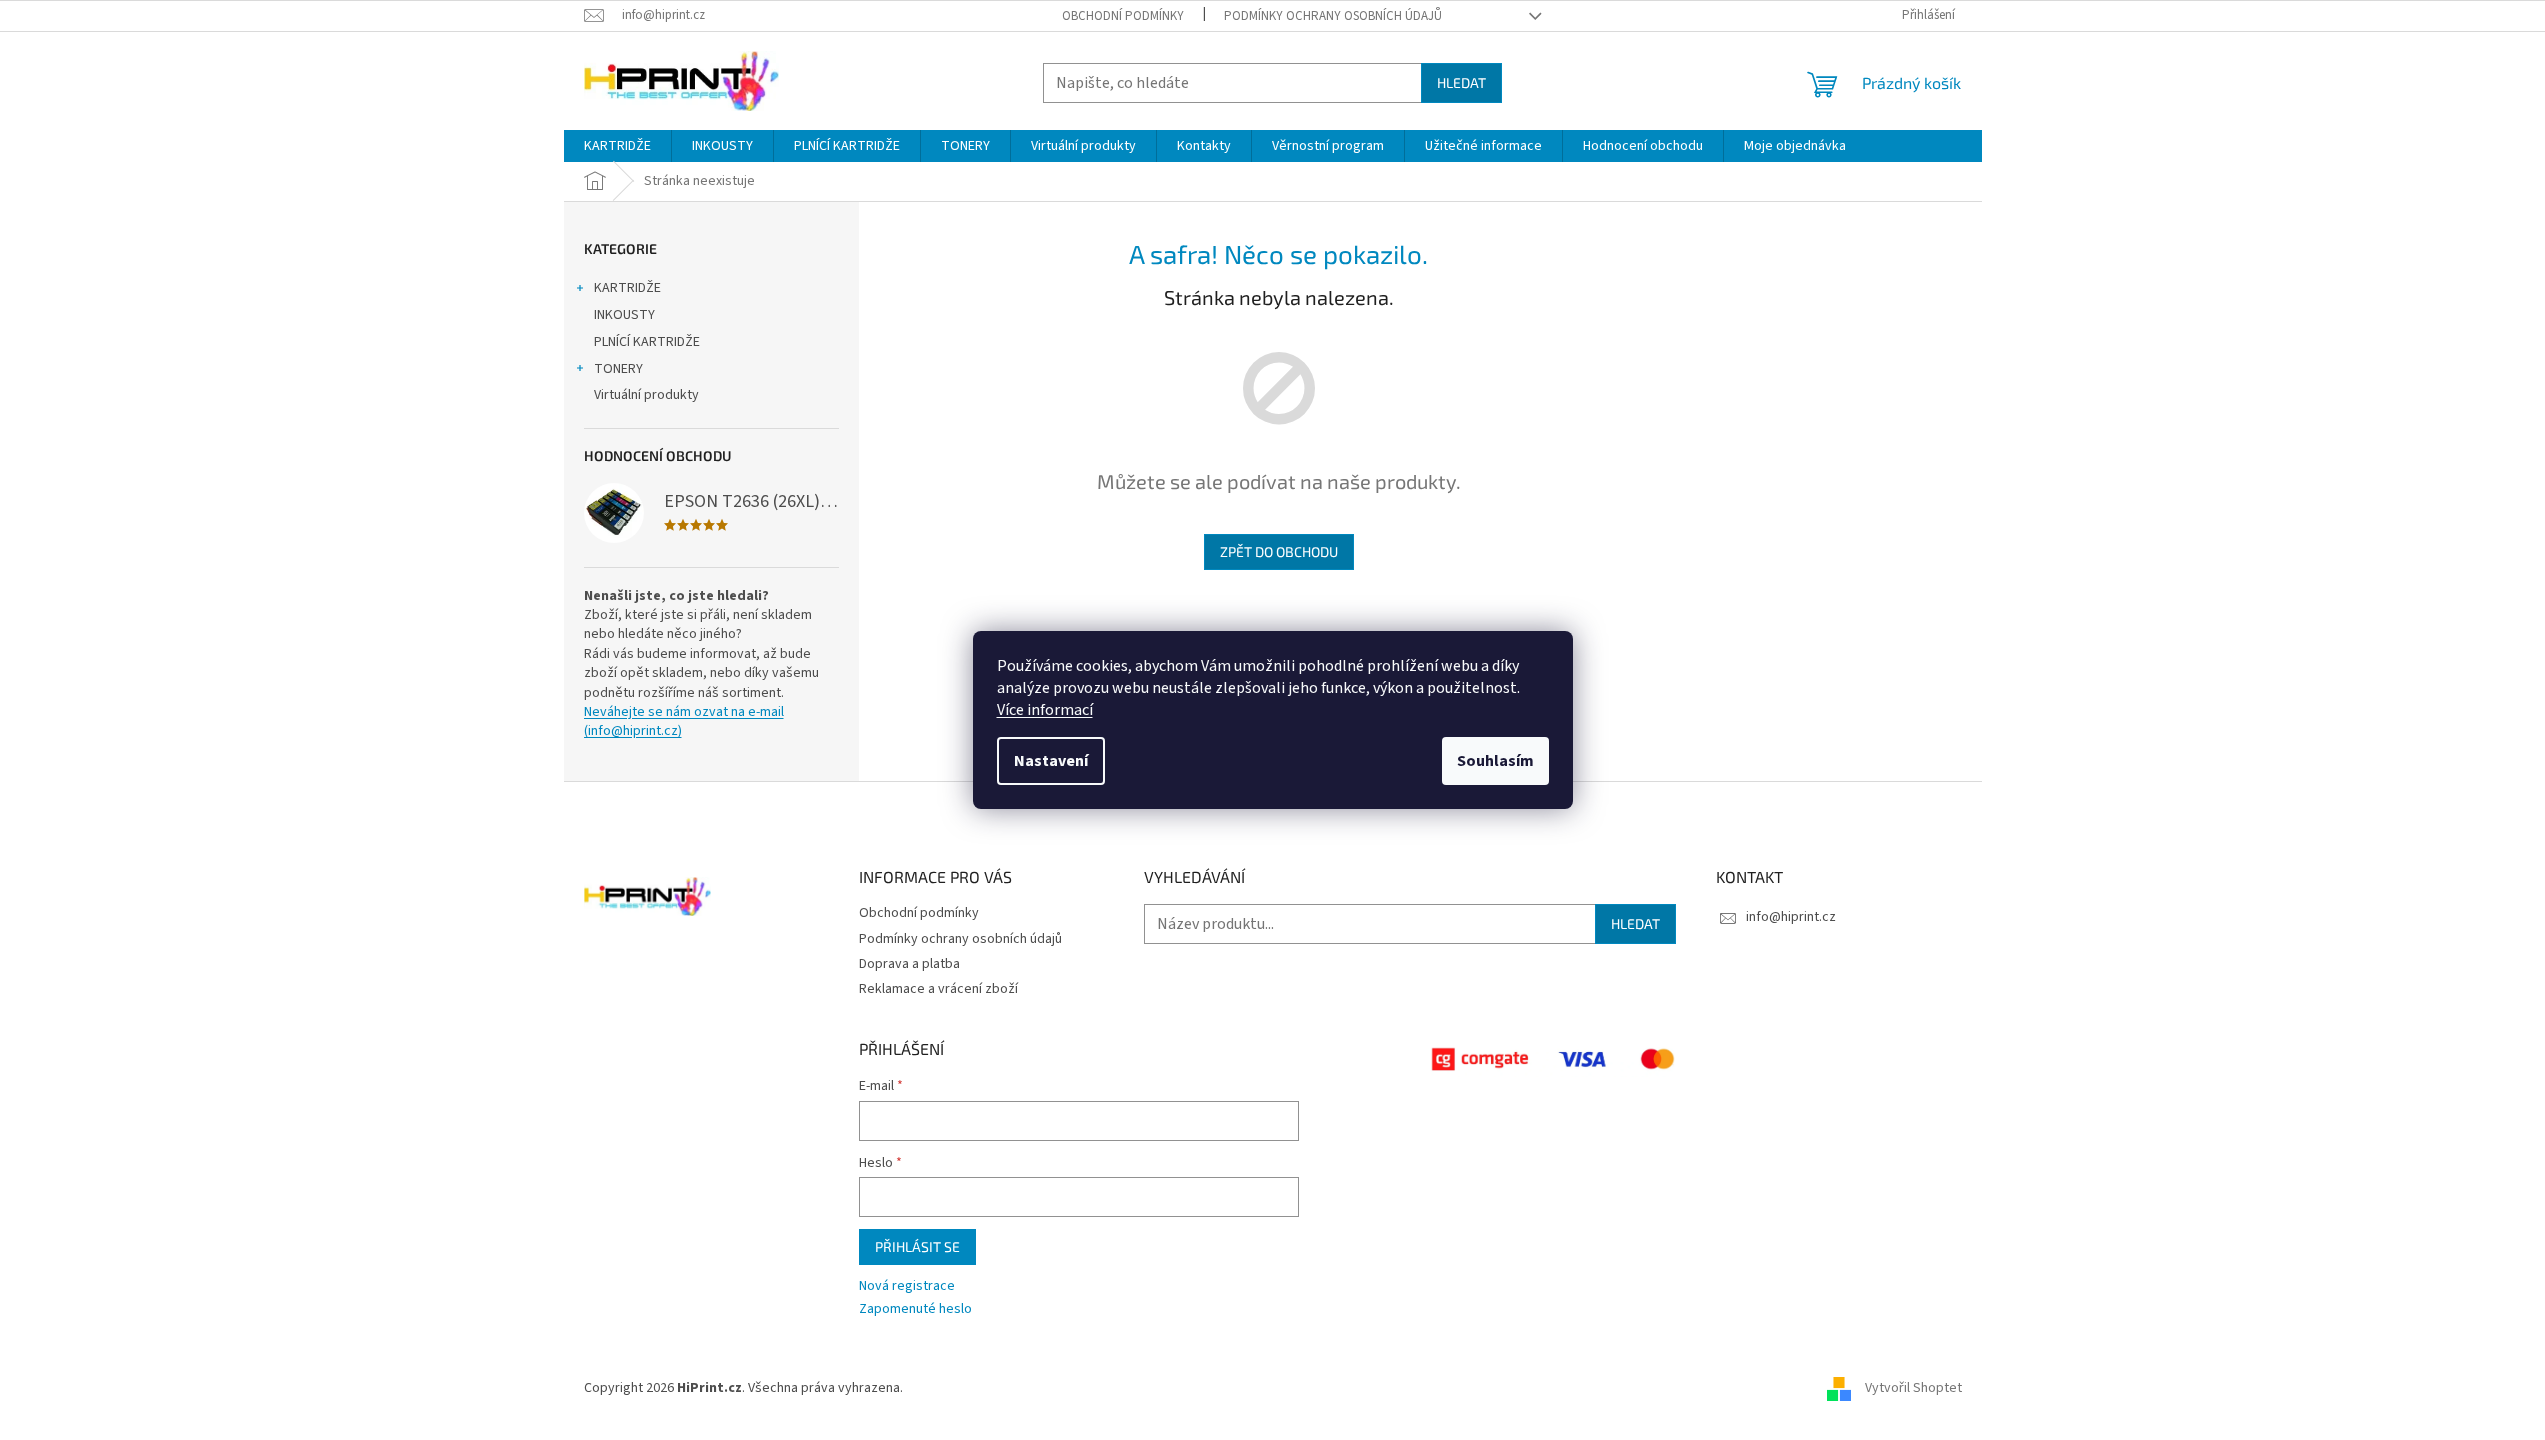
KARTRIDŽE (627, 288)
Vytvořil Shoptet (1913, 1389)
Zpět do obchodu (1279, 551)
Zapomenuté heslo (915, 1309)
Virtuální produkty (646, 395)
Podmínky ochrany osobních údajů (1333, 16)
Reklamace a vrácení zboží (938, 989)
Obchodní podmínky (1123, 16)
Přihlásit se (917, 1246)
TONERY (618, 369)
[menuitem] (617, 146)
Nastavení (1051, 761)
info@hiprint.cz (1791, 917)
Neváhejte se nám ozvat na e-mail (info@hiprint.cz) (684, 722)
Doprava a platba (909, 964)
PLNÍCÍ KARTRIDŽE (647, 342)
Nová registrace (907, 1286)
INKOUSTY (624, 315)
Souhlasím (1495, 761)
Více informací (1045, 710)
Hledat (1461, 82)
